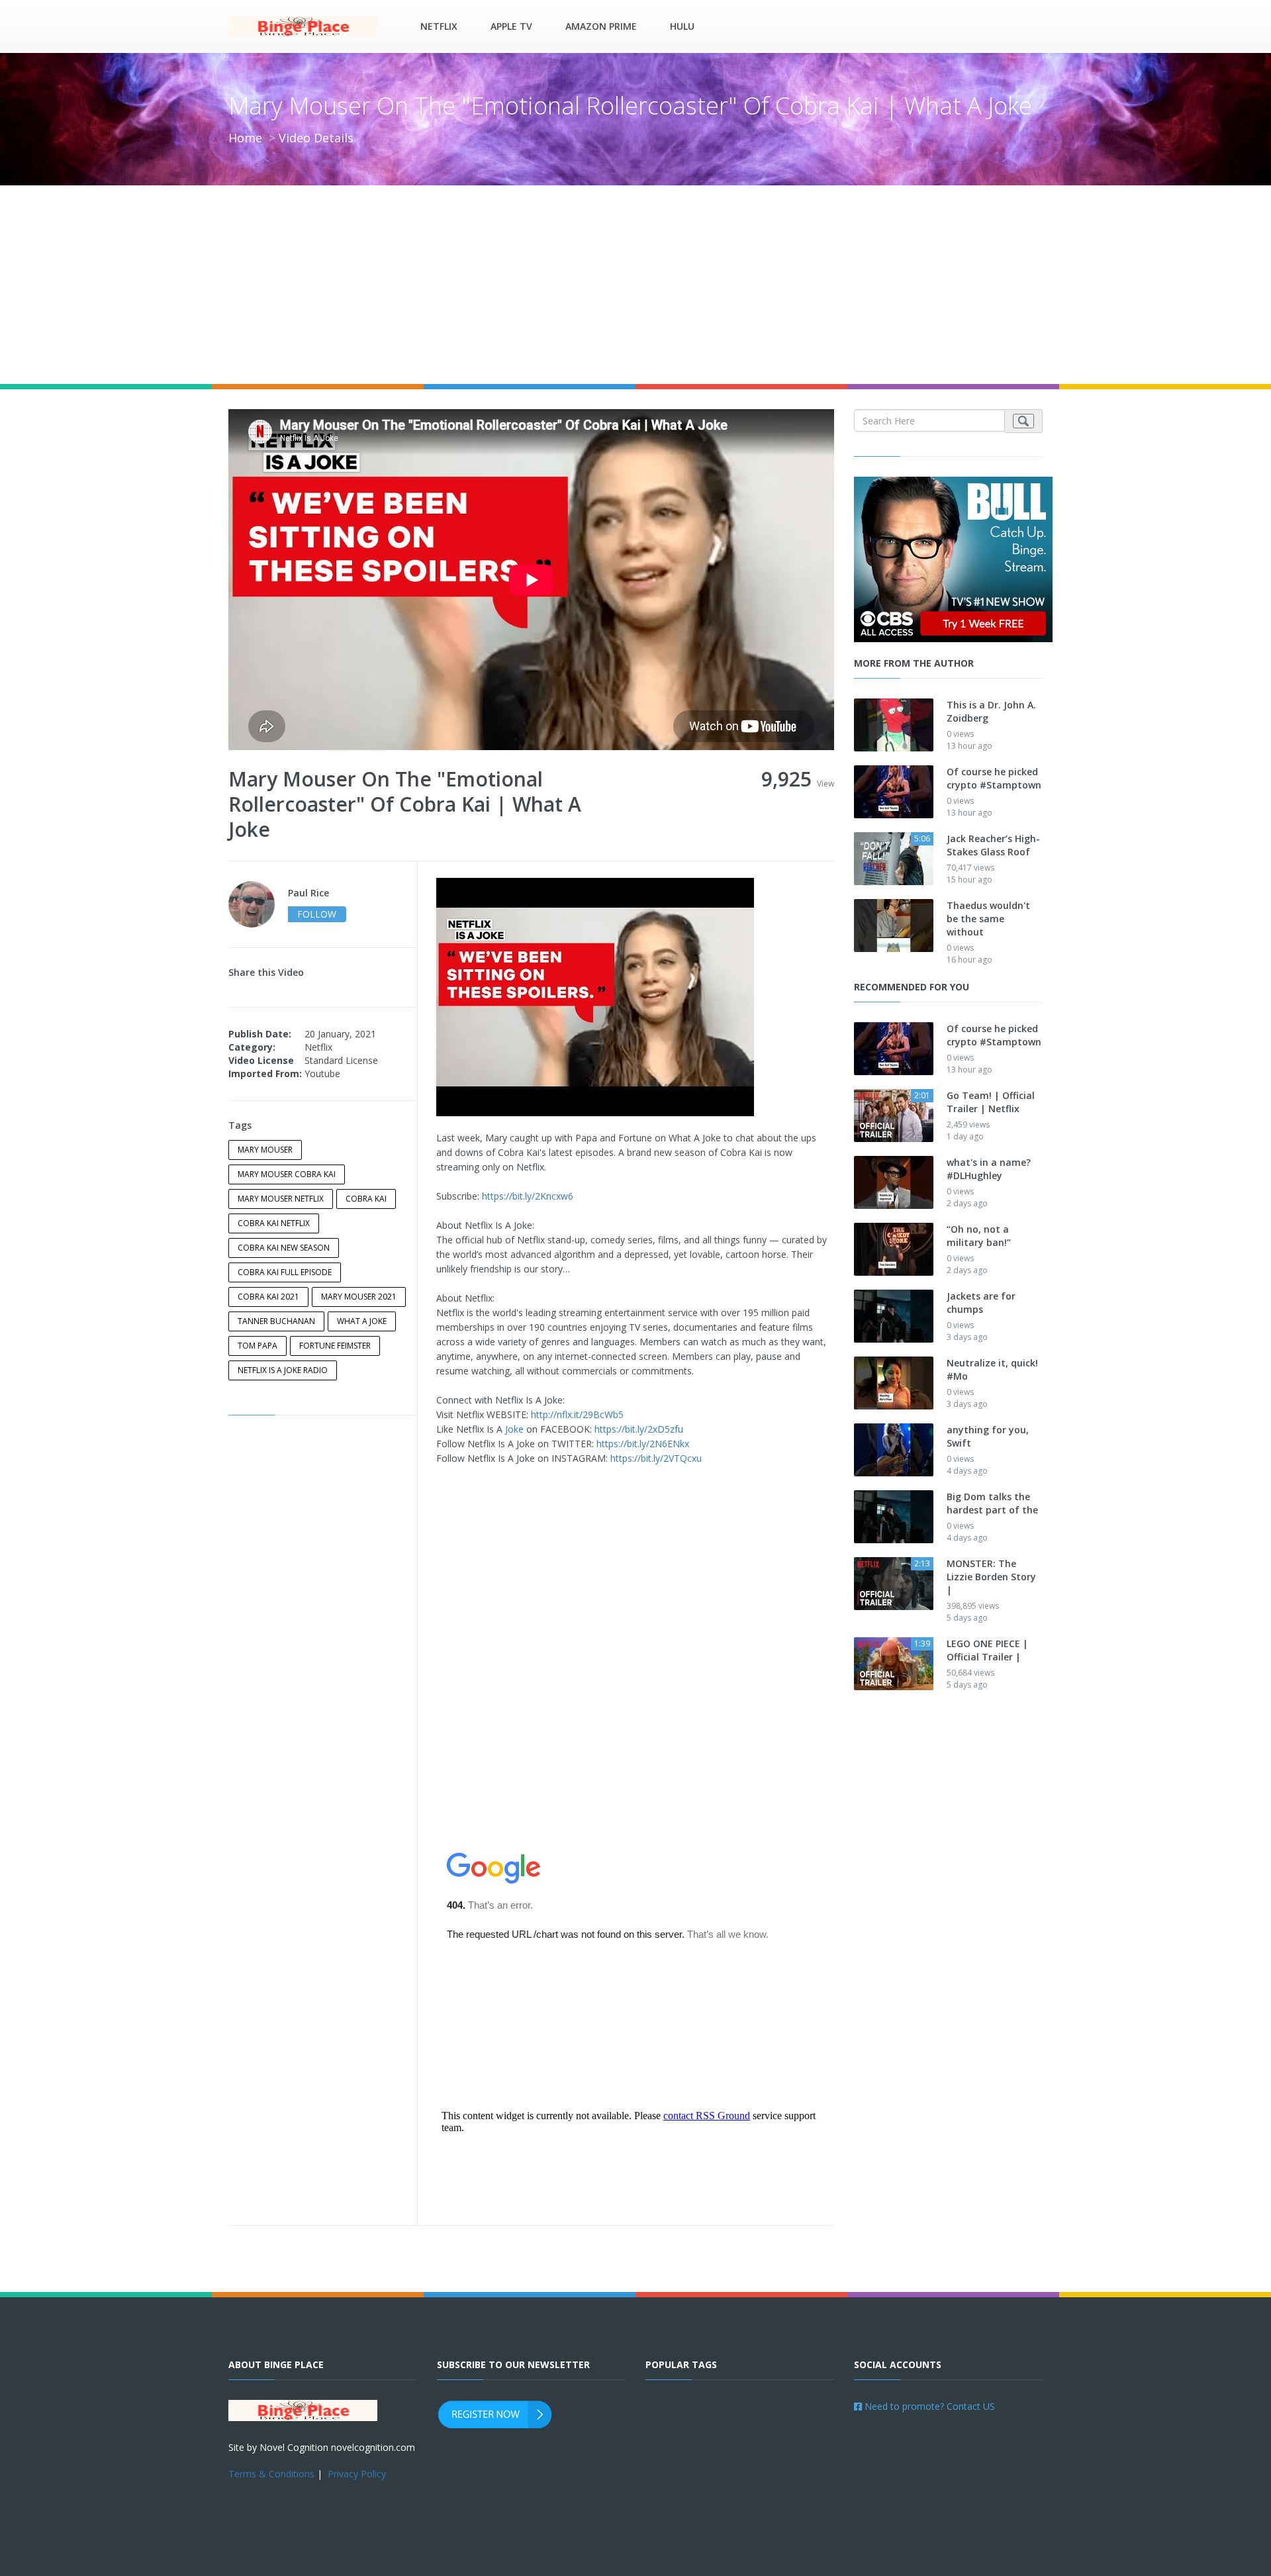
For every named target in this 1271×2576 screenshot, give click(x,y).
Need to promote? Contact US (928, 2406)
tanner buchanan (276, 1321)
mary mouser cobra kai (287, 1174)
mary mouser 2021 (359, 1297)
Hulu (682, 26)
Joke (514, 1429)
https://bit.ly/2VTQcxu (656, 1458)
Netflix (439, 26)
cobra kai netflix (274, 1223)
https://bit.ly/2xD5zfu (639, 1429)
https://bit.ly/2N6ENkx (643, 1444)
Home (245, 138)
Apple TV (511, 26)
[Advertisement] (635, 285)
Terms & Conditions (271, 2474)
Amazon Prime (601, 26)
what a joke (362, 1321)
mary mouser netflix (281, 1199)
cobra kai (366, 1199)
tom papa (258, 1346)
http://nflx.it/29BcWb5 (577, 1414)
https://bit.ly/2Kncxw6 (528, 1196)
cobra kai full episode (285, 1272)
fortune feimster (335, 1346)
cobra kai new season (284, 1248)
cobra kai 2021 (268, 1297)
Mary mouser (265, 1150)
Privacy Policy (357, 2474)
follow (317, 914)
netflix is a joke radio (283, 1370)
